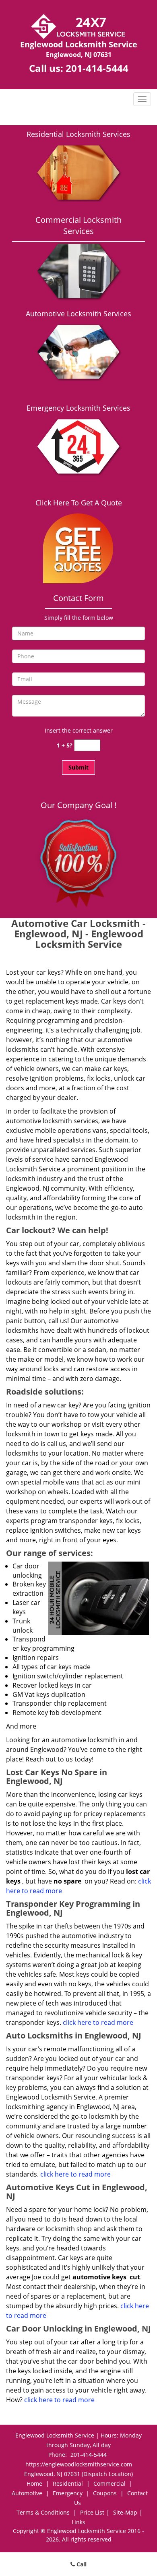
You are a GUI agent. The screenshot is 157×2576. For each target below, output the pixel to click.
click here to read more (98, 2022)
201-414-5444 (97, 68)
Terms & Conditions (43, 2512)
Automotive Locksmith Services (78, 314)
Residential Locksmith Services (78, 134)
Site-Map (125, 2512)
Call (81, 2564)
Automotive (27, 2493)
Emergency (68, 2493)
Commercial (109, 2483)
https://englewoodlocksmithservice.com (79, 2464)
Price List (92, 2512)
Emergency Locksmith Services (78, 408)
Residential (68, 2483)
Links (78, 2522)
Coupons (105, 2493)
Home (34, 2483)
